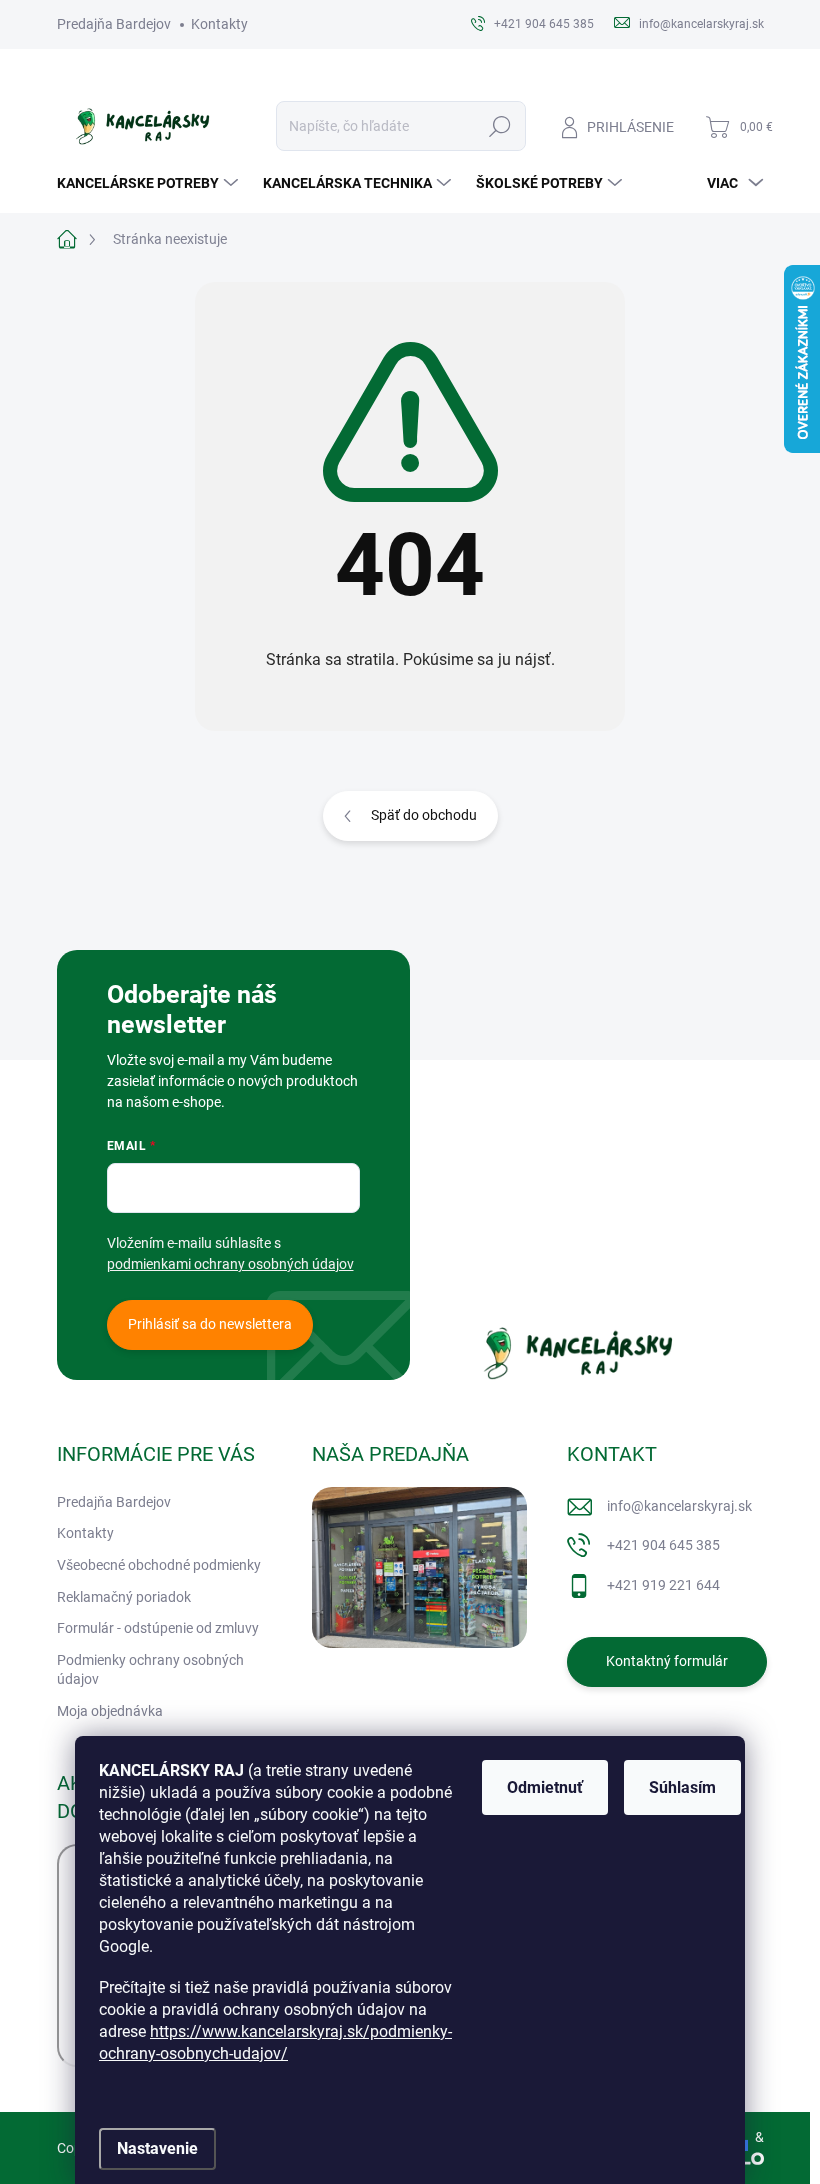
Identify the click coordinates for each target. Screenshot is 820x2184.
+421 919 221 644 (663, 1585)
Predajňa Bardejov (114, 24)
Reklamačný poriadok (124, 1597)
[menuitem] (150, 183)
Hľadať (499, 126)
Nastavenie (157, 2148)
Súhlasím (682, 1787)
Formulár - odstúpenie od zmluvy (158, 1628)
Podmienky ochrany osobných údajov (150, 1670)
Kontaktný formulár (667, 1661)
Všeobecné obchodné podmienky (159, 1565)
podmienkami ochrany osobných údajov (230, 1264)
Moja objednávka (110, 1711)
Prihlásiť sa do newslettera (210, 1324)
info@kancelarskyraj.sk (679, 1506)
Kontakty (219, 24)
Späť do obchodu (424, 815)
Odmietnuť (545, 1787)
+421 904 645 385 (663, 1545)
